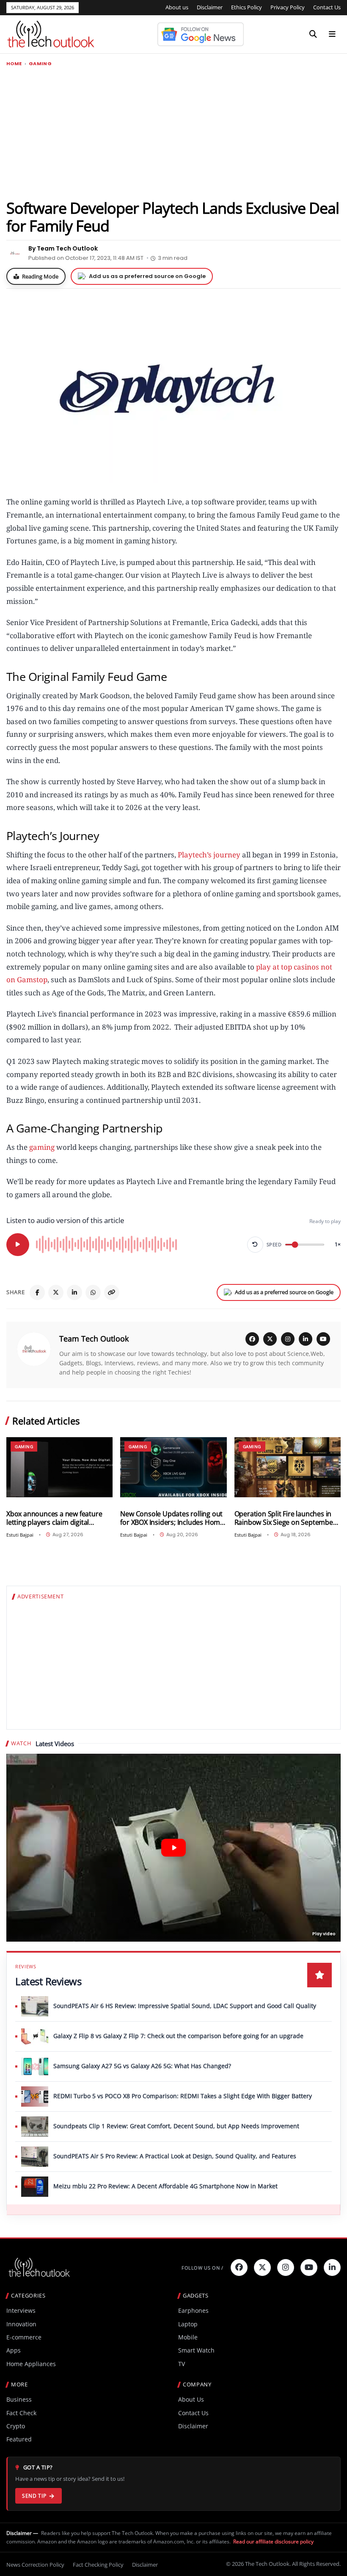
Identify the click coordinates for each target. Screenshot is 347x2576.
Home (14, 64)
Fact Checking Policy (98, 2565)
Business (19, 2399)
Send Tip (34, 2496)
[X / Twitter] (270, 1339)
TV (182, 2364)
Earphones (193, 2310)
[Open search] (313, 34)
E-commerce (24, 2337)
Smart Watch (196, 2350)
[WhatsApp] (93, 1292)
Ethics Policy (246, 7)
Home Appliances (31, 2364)
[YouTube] (323, 1339)
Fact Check (21, 2413)
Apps (14, 2350)
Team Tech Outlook (94, 1339)
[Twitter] (262, 2267)
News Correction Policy (35, 2565)
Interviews (21, 2310)
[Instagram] (288, 1339)
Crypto (16, 2426)
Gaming (40, 64)
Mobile (188, 2337)
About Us (191, 2399)
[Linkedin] (332, 2267)
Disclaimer (210, 7)
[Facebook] (37, 1292)
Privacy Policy (288, 7)
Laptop (188, 2324)
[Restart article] (255, 1245)
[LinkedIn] (74, 1292)
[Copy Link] (112, 1292)
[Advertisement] (173, 132)
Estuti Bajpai (20, 1535)
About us (177, 7)
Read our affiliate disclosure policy (273, 2542)
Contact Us (327, 7)
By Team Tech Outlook (63, 248)
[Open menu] (332, 34)
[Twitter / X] (56, 1292)
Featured (19, 2439)
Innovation (21, 2324)
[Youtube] (309, 2267)
